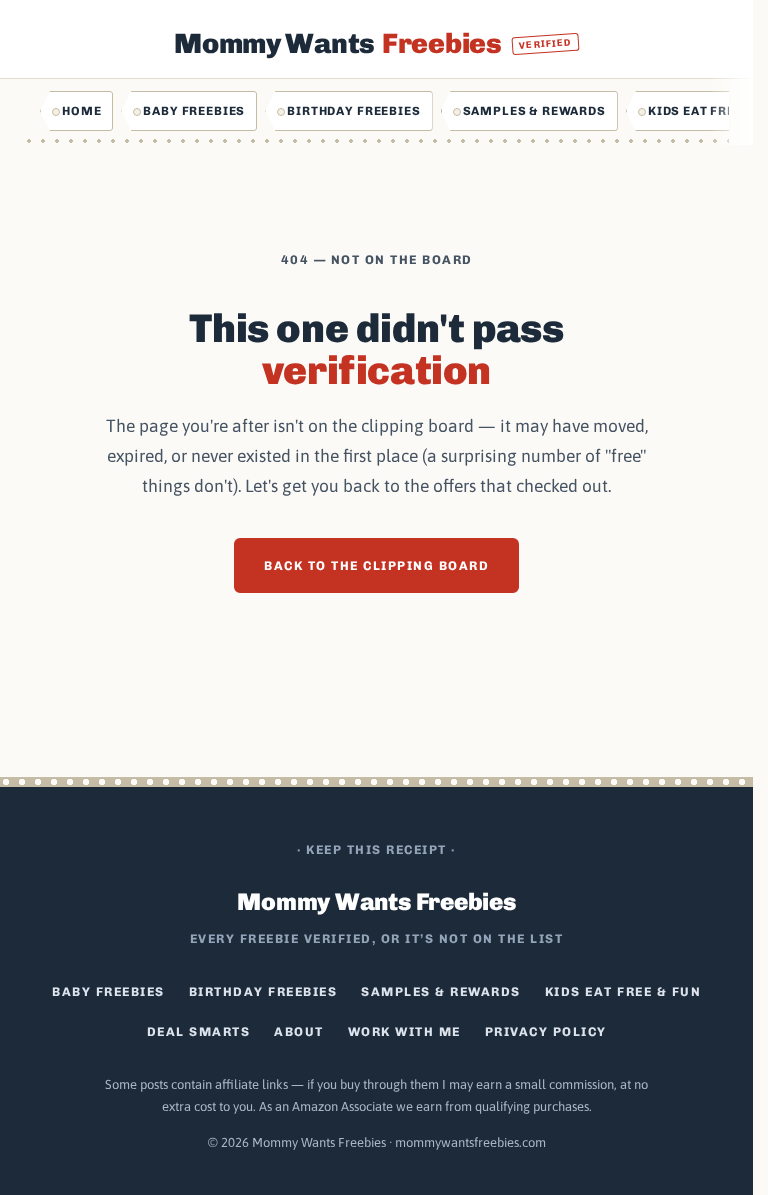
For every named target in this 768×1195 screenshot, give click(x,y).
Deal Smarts (199, 1031)
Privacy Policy (546, 1031)
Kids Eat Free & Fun (623, 991)
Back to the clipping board (376, 565)
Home (81, 111)
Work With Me (404, 1031)
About (299, 1031)
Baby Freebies (194, 111)
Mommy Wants (373, 43)
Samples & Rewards (534, 111)
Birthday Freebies (353, 111)
